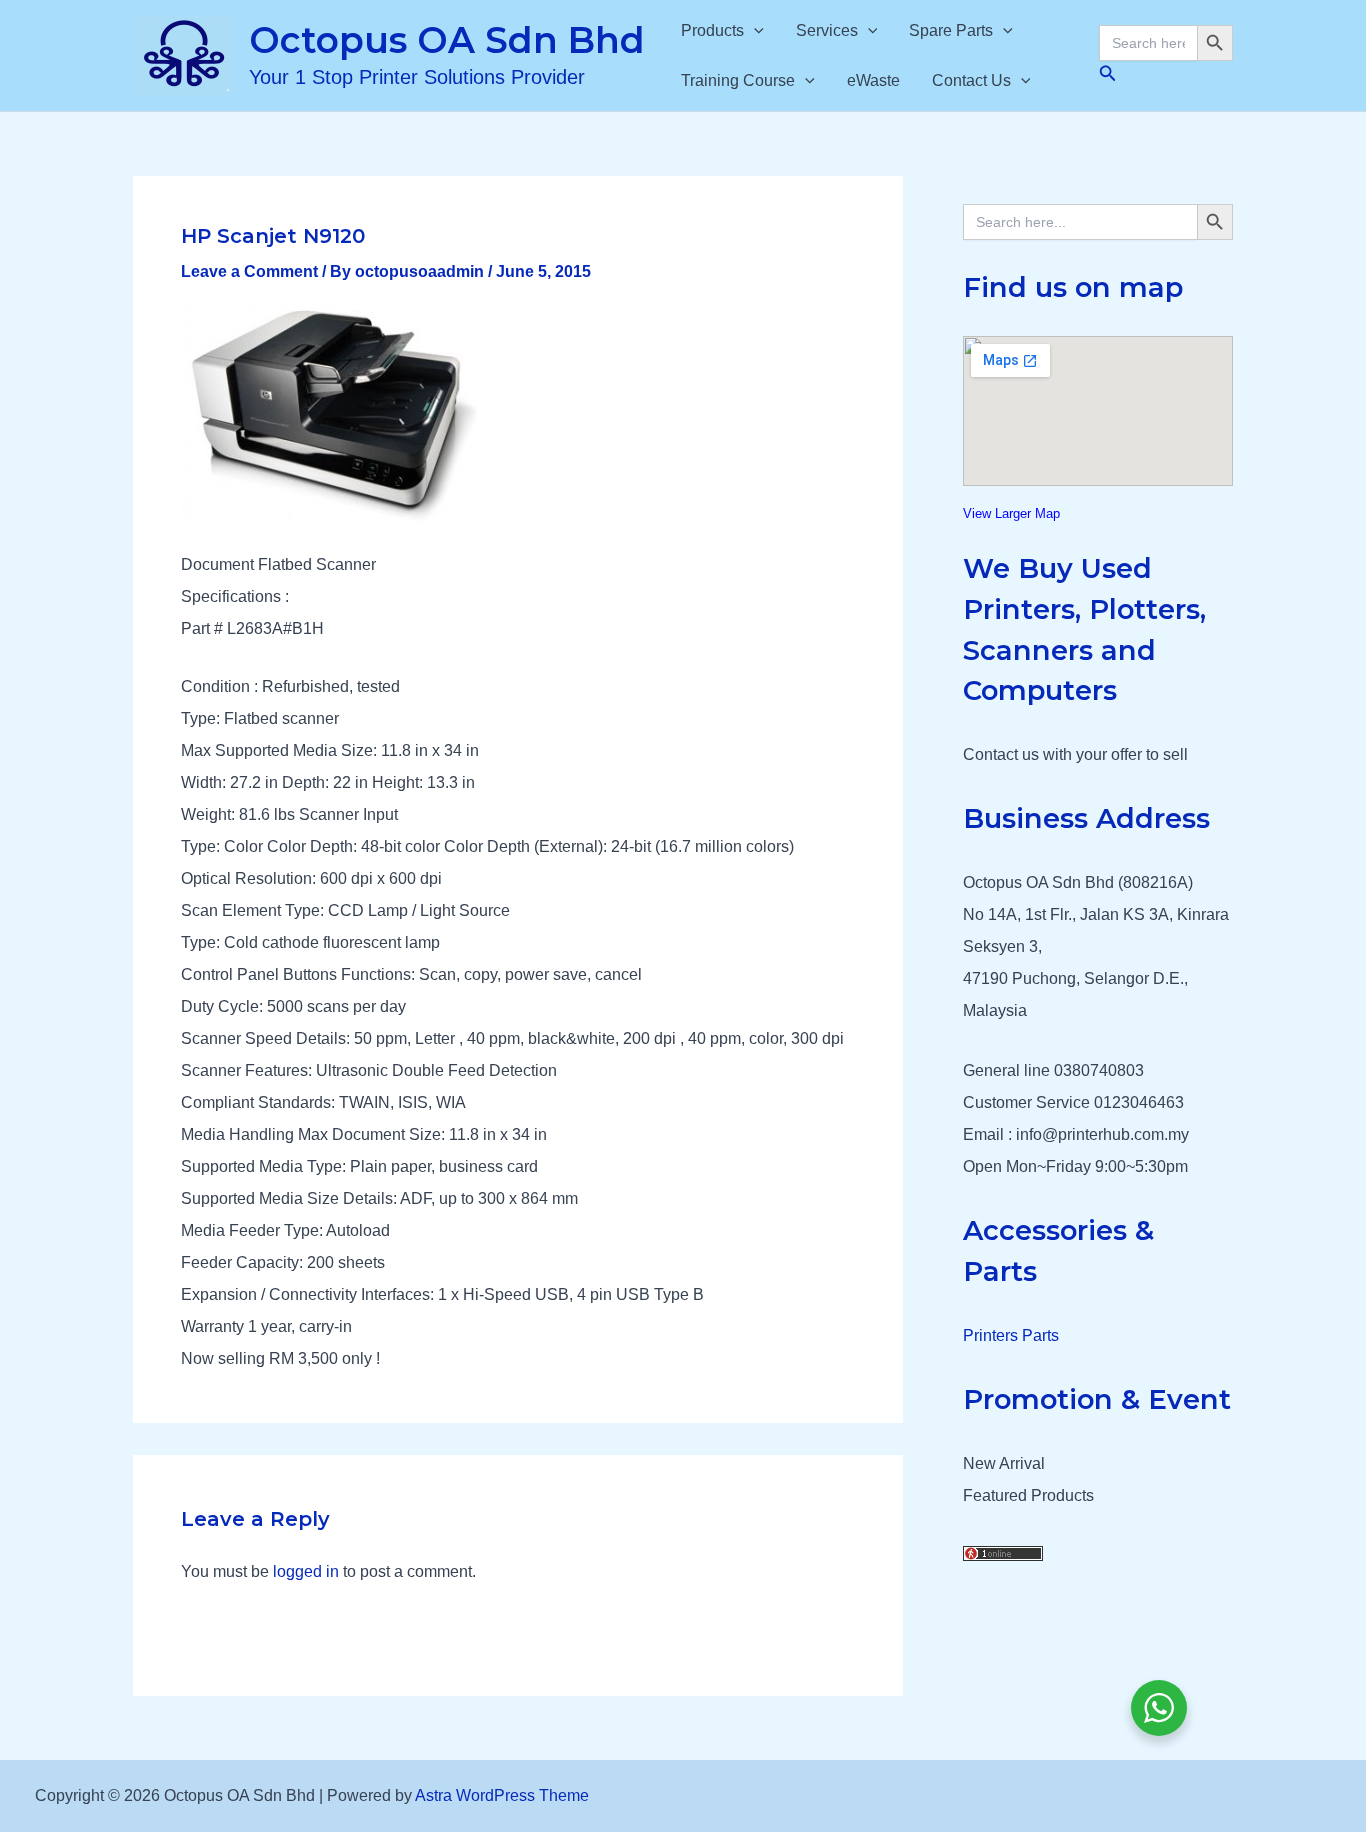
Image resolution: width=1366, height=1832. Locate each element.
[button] (754, 31)
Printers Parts (1011, 1335)
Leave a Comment (249, 271)
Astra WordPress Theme (502, 1795)
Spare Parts (951, 30)
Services (827, 30)
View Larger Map (1011, 513)
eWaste (873, 80)
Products (712, 30)
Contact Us (971, 80)
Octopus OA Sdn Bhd (447, 40)
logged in (306, 1571)
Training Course (738, 80)
